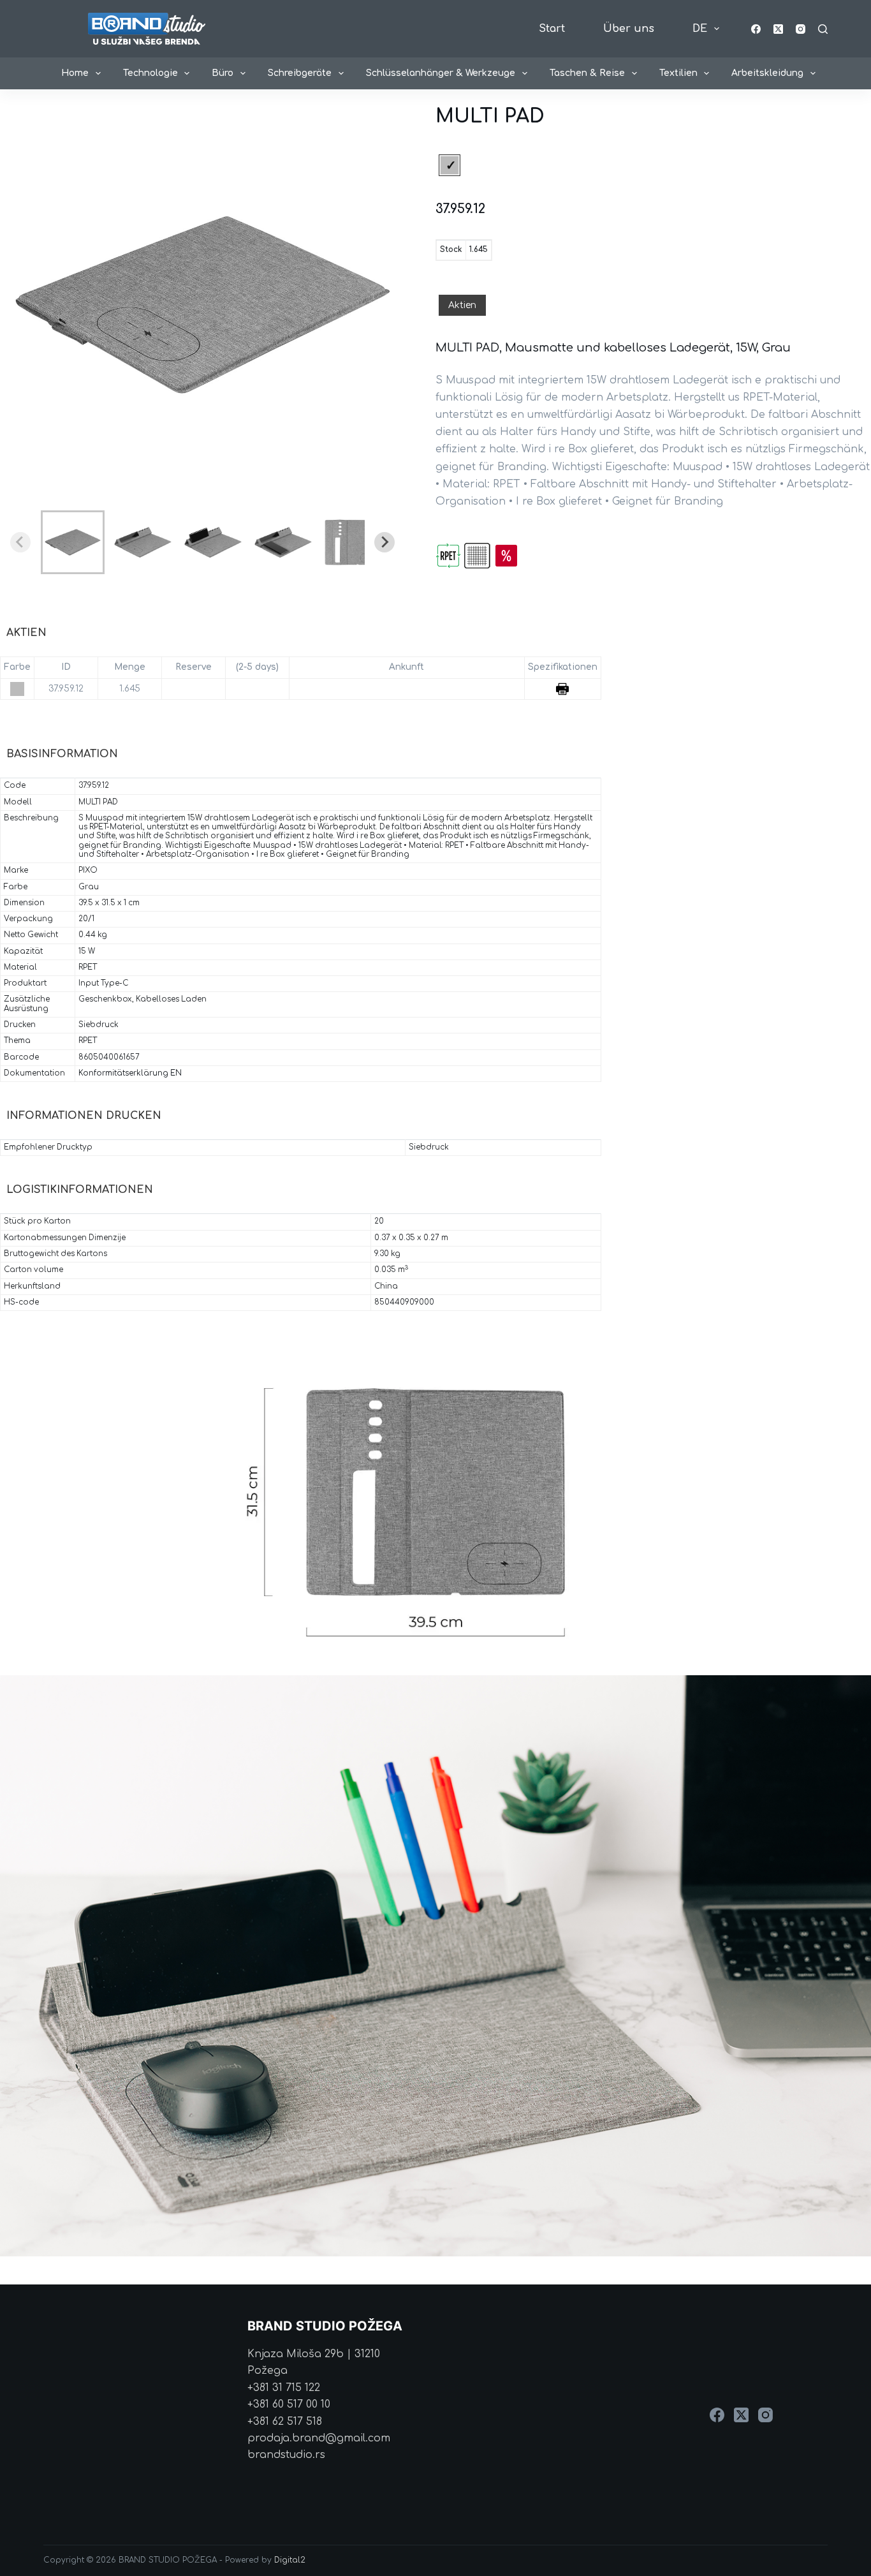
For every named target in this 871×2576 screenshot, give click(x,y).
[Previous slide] (20, 542)
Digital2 (290, 2560)
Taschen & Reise (587, 73)
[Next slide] (384, 542)
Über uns (629, 29)
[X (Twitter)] (778, 29)
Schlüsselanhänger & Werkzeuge (441, 73)
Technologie (150, 73)
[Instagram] (801, 29)
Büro (223, 73)
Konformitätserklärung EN (130, 1073)
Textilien (678, 73)
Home (75, 73)
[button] (73, 542)
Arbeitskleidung (767, 73)
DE (700, 29)
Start (552, 29)
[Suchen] (823, 29)
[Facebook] (756, 29)
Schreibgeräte (300, 73)
